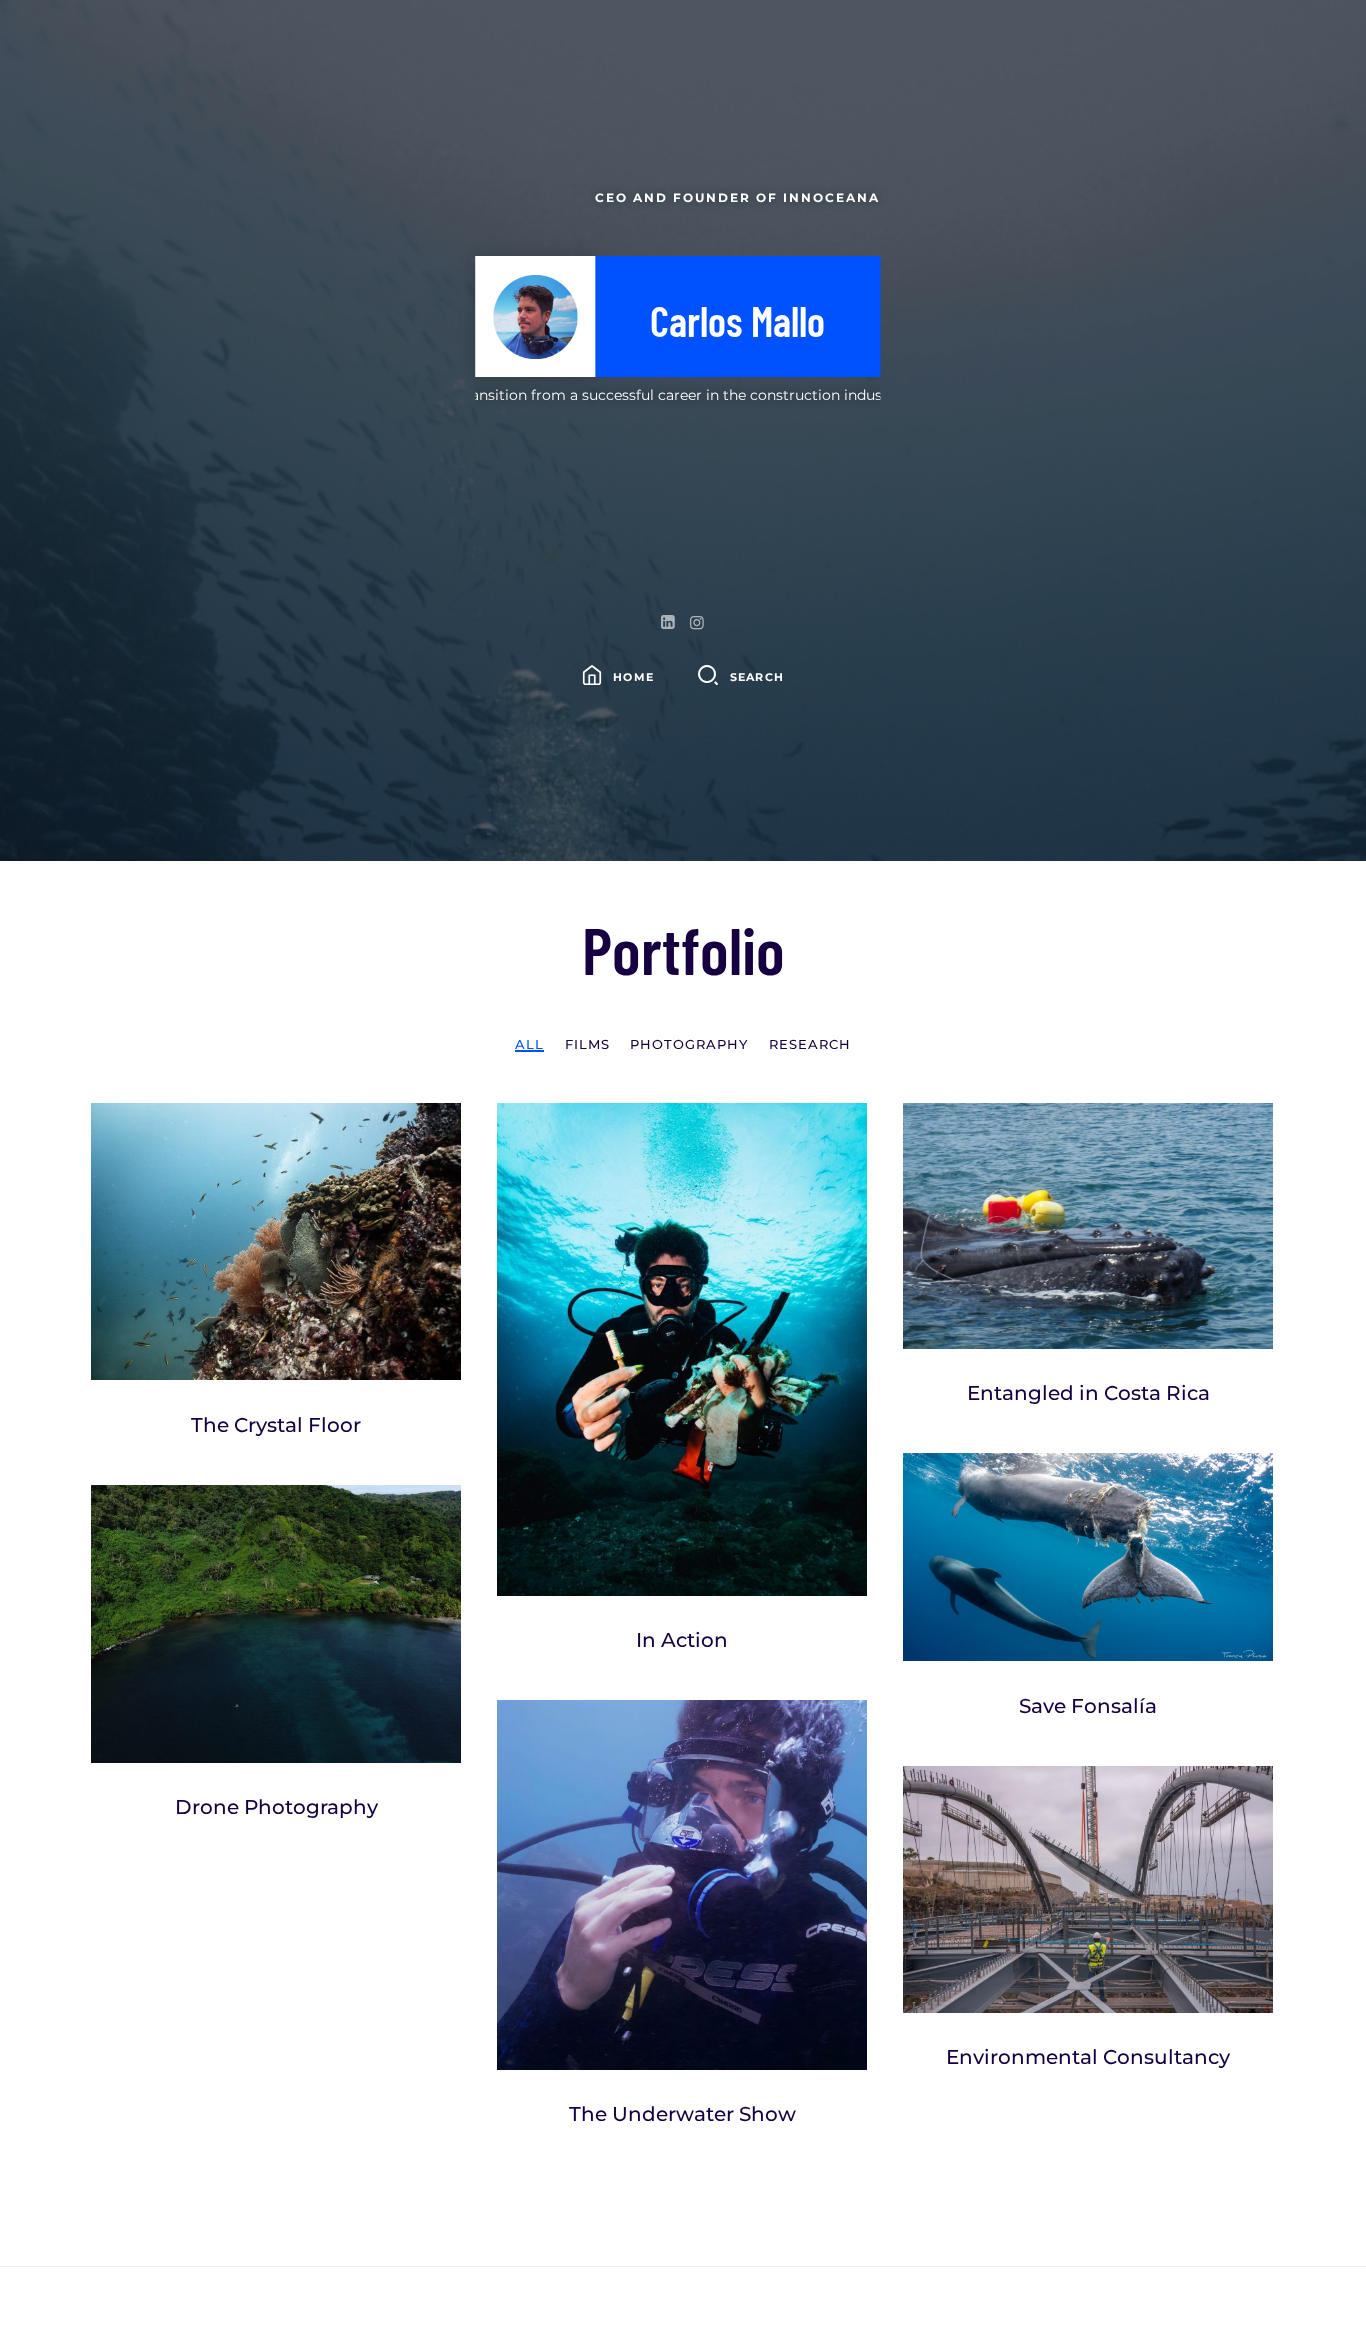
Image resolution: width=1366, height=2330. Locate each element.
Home (633, 677)
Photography (689, 1044)
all (529, 1044)
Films (587, 1044)
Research (810, 1044)
